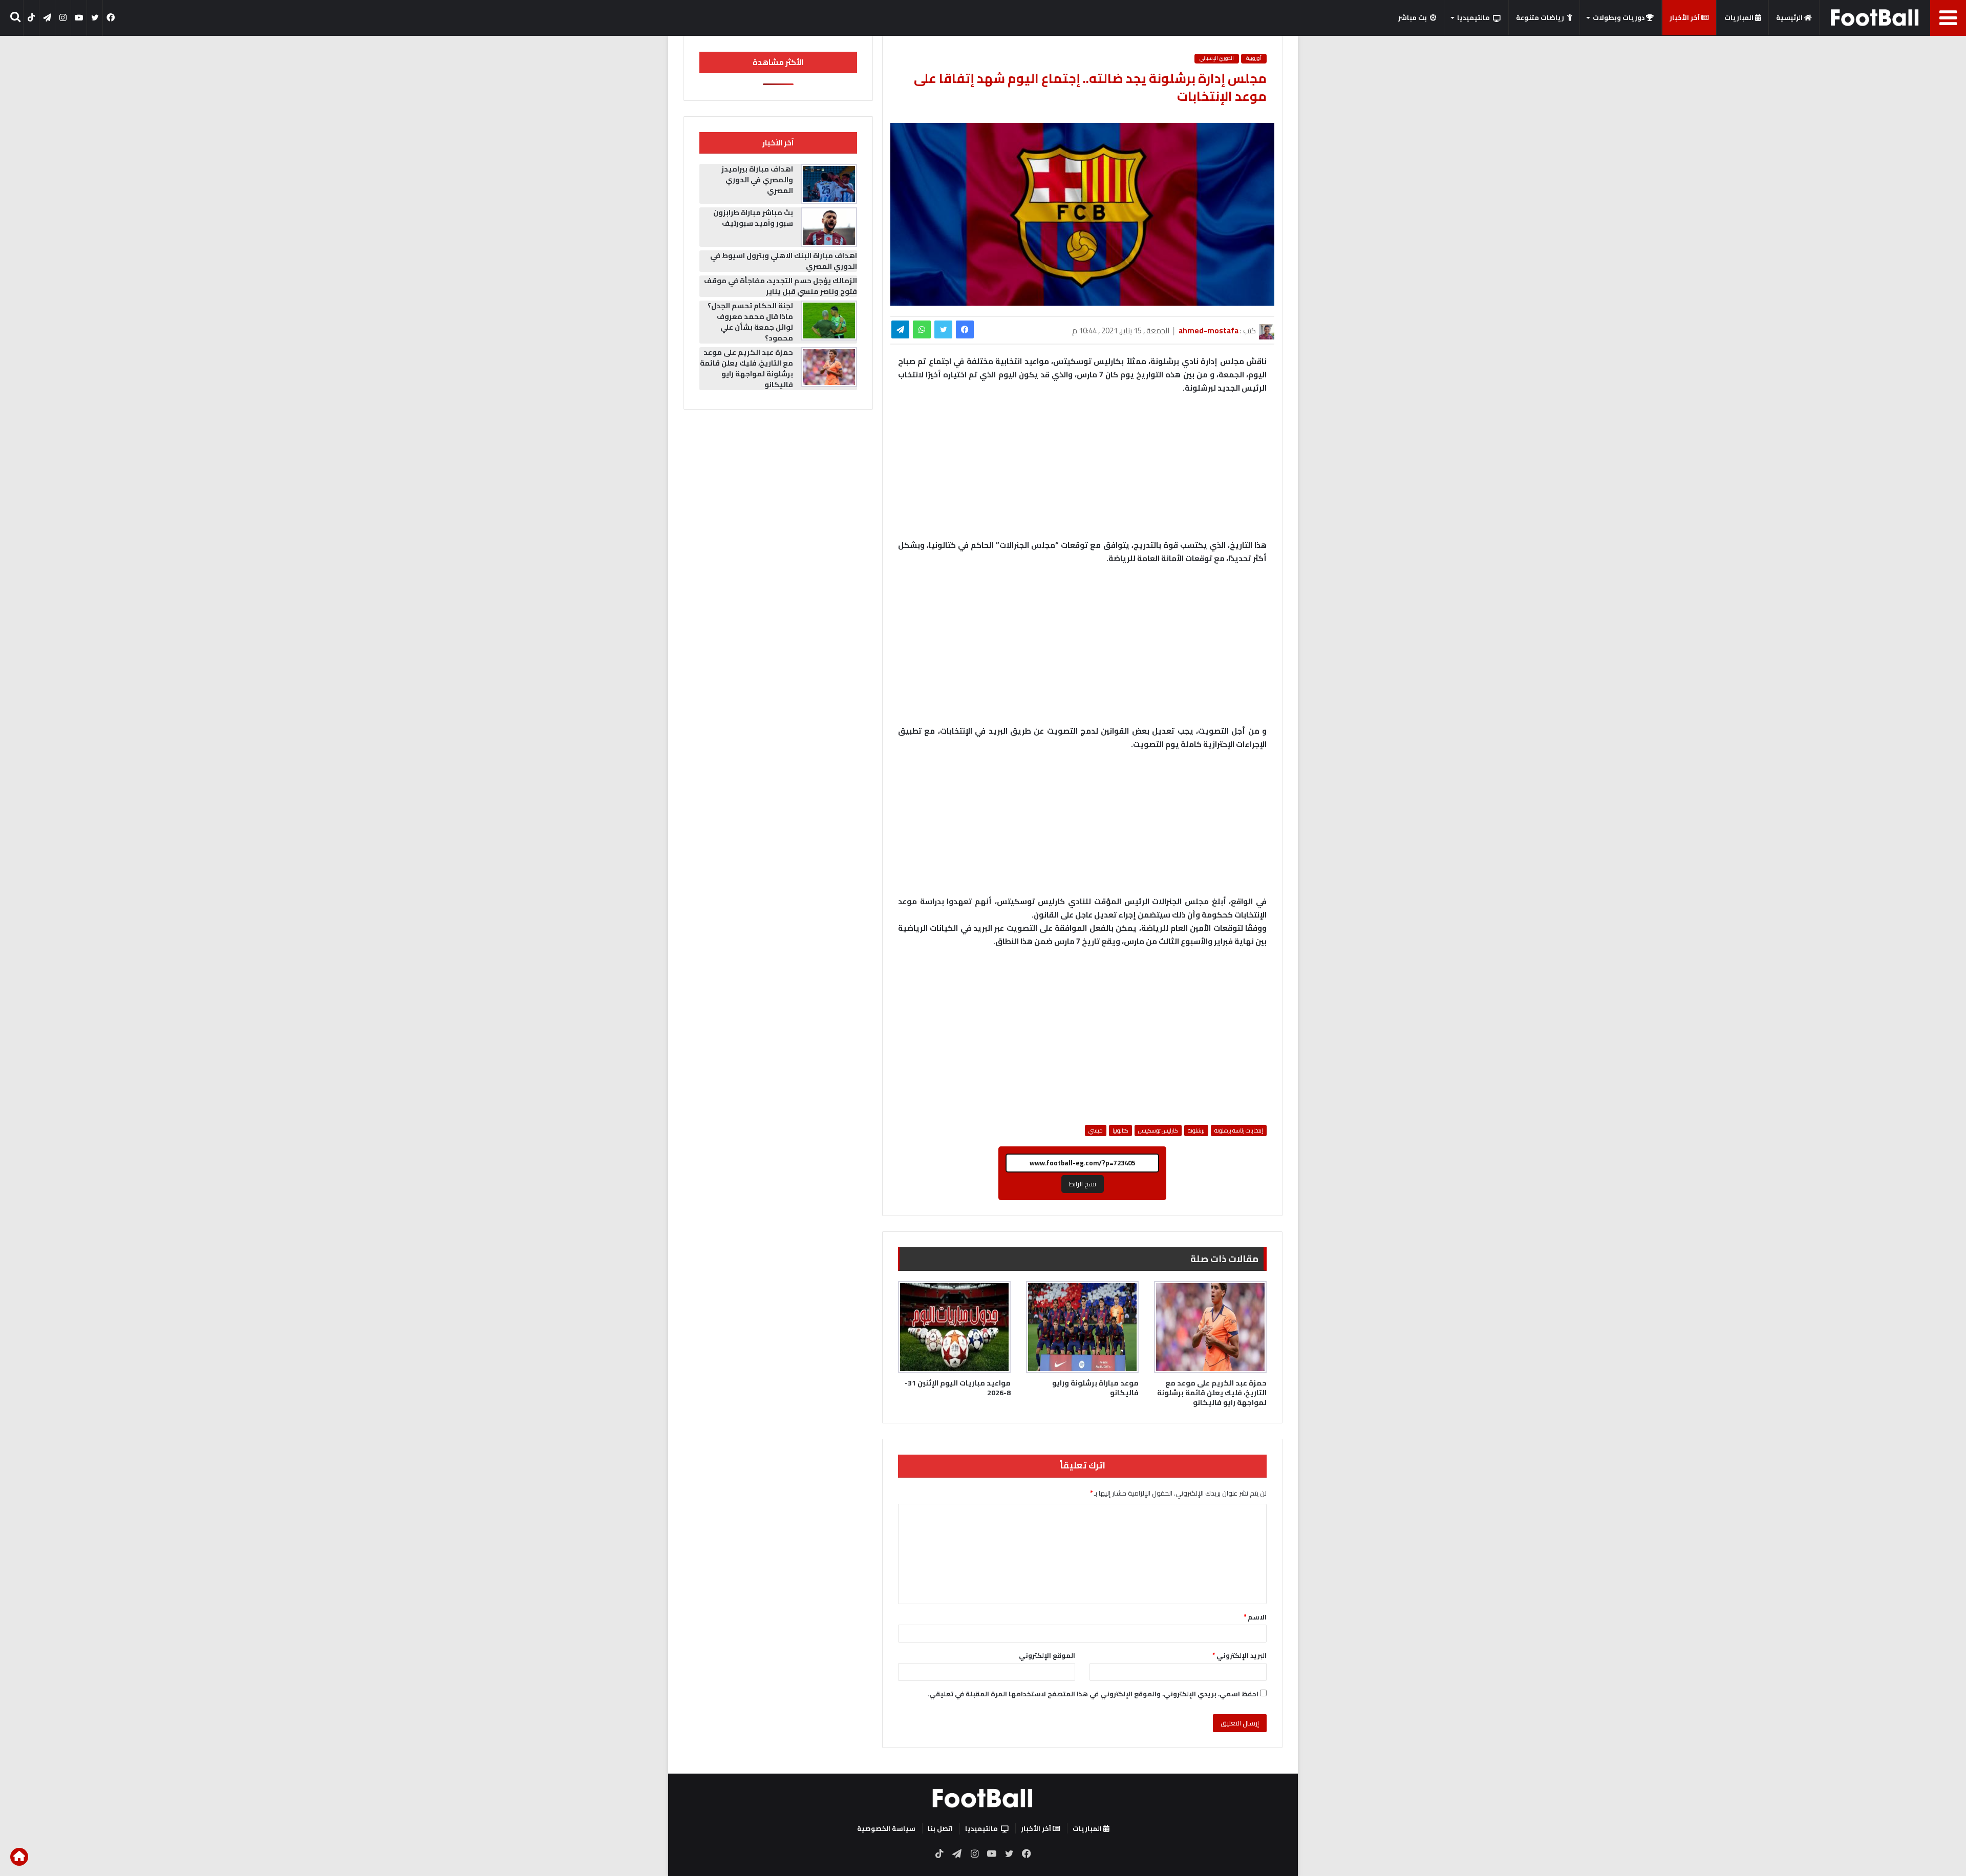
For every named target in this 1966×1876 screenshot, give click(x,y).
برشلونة (1196, 1131)
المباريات (1740, 17)
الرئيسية (1790, 17)
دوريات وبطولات (1619, 17)
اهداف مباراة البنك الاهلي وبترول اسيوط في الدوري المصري (784, 261)
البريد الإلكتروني (1240, 1655)
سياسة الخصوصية (886, 1828)
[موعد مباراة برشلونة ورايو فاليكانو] (1082, 1327)
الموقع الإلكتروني (1047, 1655)
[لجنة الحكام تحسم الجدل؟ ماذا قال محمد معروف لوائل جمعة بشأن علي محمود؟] (829, 321)
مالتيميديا (1473, 17)
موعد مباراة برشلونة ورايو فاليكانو (1095, 1388)
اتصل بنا (940, 1828)
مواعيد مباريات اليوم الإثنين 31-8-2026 (958, 1388)
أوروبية (1254, 58)
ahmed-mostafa (1209, 331)
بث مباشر (1413, 17)
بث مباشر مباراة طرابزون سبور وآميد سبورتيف (753, 218)
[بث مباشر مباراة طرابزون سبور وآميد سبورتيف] (829, 227)
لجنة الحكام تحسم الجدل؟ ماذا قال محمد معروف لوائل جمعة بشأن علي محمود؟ (750, 322)
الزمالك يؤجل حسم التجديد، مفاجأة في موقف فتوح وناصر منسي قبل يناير (781, 286)
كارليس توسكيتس (1158, 1131)
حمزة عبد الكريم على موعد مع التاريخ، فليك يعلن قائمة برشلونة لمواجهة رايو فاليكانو (1212, 1393)
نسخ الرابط (1083, 1184)
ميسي (1096, 1131)
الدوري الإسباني (1217, 58)
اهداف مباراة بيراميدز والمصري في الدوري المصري (757, 180)
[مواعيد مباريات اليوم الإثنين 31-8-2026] (954, 1327)
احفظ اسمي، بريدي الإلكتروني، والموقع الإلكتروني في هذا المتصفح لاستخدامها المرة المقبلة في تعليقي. (1093, 1694)
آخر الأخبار (1685, 17)
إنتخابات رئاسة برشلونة (1239, 1131)
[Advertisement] (1082, 650)
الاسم (1255, 1617)
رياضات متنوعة (1540, 17)
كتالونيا (1120, 1131)
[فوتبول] (1875, 17)
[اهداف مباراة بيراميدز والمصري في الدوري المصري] (829, 184)
